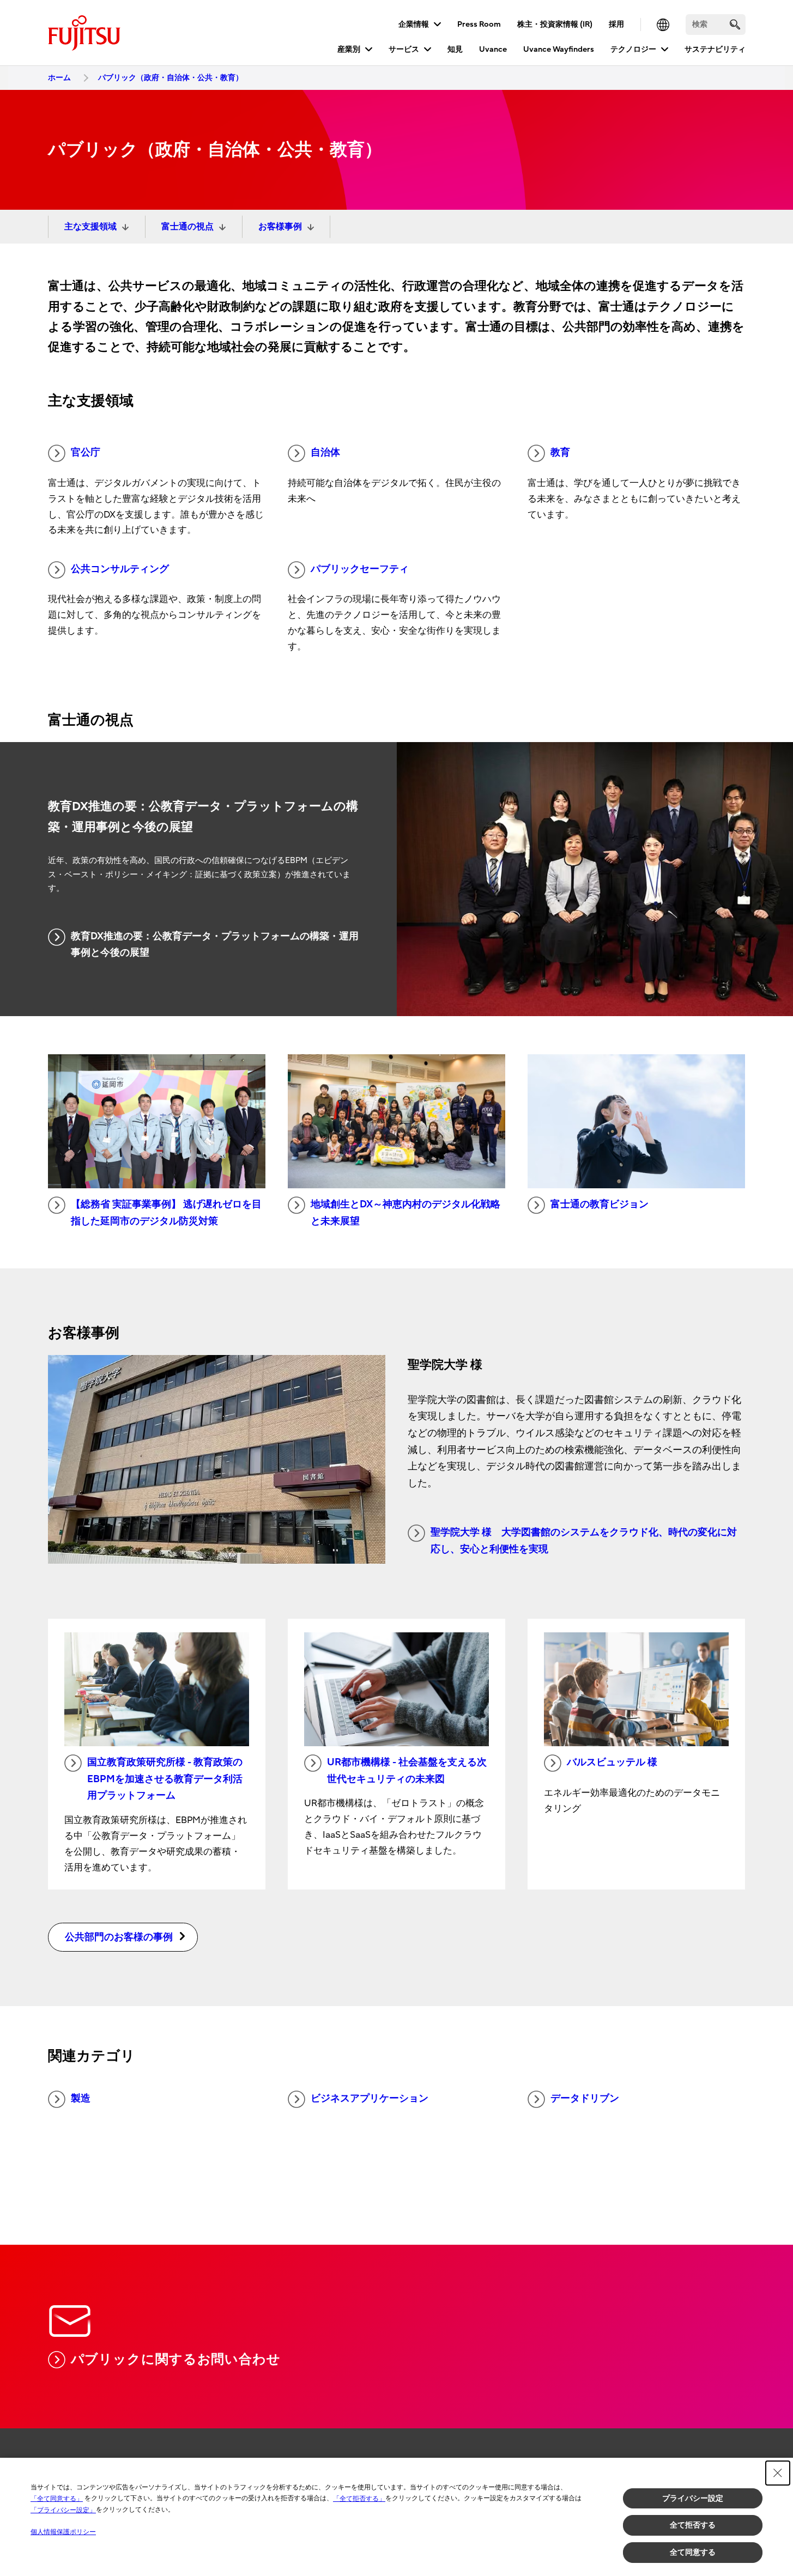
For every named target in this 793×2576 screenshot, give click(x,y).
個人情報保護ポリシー (63, 2532)
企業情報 (414, 24)
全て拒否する (693, 2525)
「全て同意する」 (57, 2499)
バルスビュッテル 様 (612, 1762)
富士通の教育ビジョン (600, 1204)
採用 (616, 24)
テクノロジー (633, 49)
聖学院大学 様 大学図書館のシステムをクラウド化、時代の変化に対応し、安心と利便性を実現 (584, 1541)
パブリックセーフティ (360, 569)
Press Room (479, 24)
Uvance (493, 49)
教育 (560, 452)
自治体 (325, 452)
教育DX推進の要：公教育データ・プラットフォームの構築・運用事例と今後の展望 (215, 945)
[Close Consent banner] (778, 2473)
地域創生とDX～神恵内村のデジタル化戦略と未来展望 (405, 1213)
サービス (404, 49)
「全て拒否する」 (359, 2499)
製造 (81, 2098)
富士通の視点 (187, 227)
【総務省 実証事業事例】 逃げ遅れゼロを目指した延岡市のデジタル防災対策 (166, 1213)
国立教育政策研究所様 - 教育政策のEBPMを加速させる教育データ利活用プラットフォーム (165, 1779)
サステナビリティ (715, 49)
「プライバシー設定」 (63, 2510)
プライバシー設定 (693, 2498)
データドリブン (585, 2098)
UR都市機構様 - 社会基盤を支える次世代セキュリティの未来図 (407, 1771)
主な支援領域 (90, 227)
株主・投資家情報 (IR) (555, 24)
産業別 (349, 49)
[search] (735, 24)
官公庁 (86, 452)
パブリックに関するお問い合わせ (176, 2359)
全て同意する (693, 2552)
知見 (455, 49)
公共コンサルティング (120, 569)
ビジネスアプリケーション (370, 2098)
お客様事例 (280, 227)
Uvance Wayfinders (559, 49)
